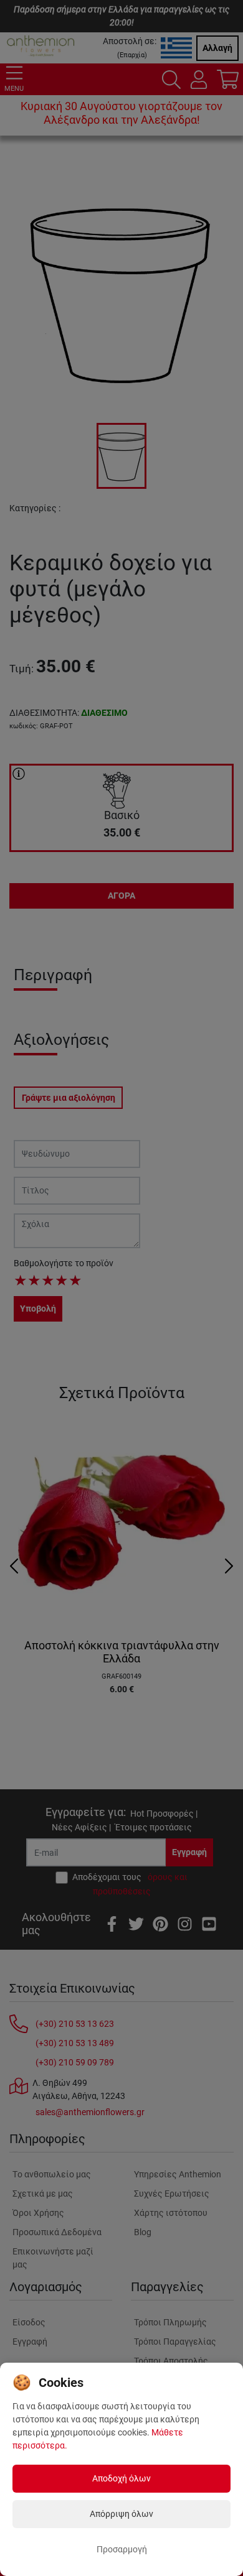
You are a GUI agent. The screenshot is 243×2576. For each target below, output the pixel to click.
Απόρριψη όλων (121, 2514)
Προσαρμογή (122, 2549)
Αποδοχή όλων (121, 2478)
